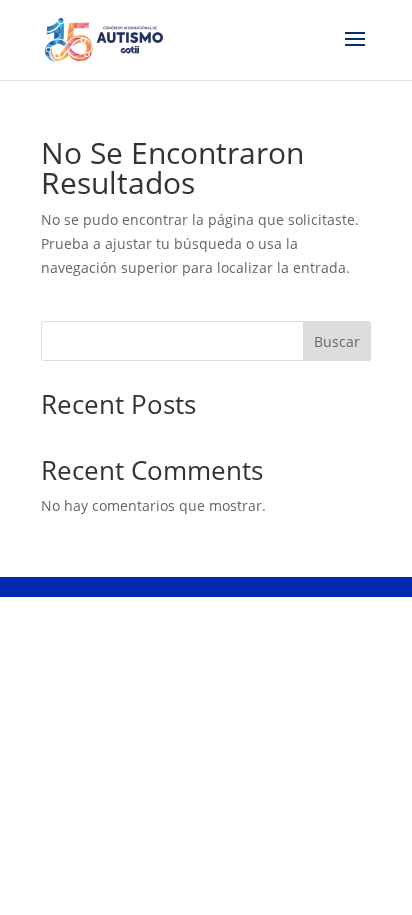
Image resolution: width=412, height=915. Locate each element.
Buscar (337, 341)
